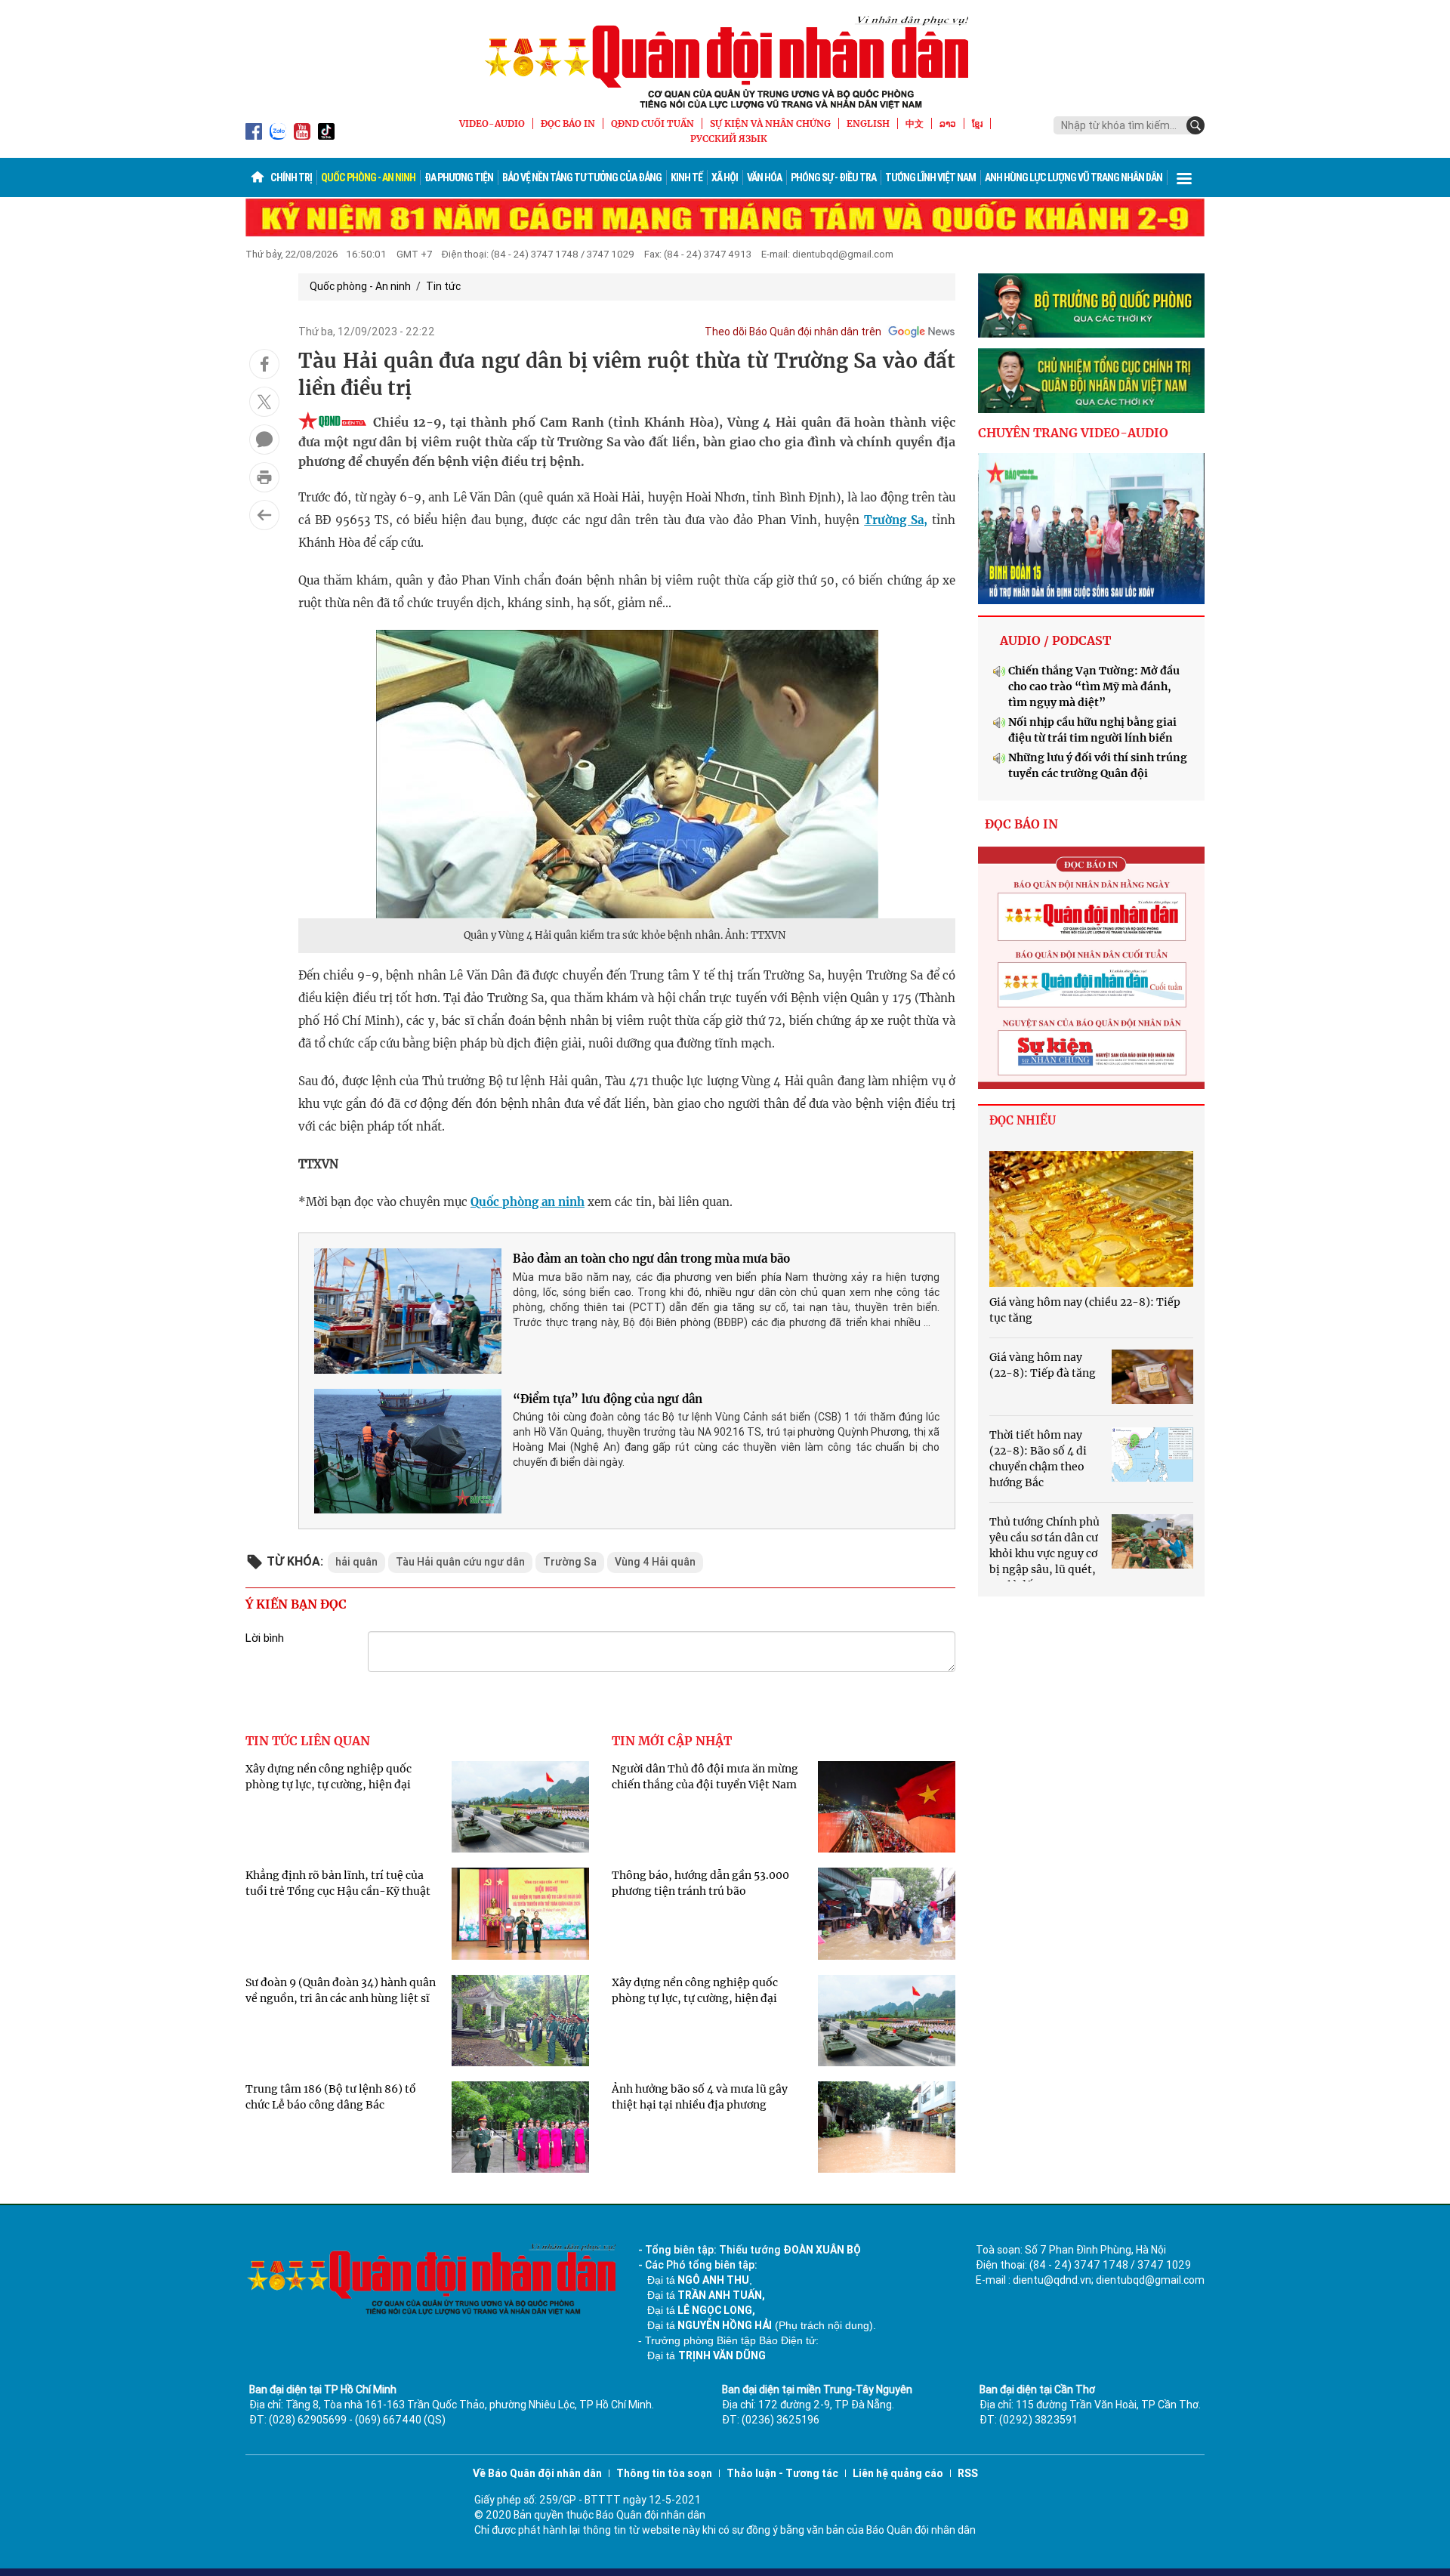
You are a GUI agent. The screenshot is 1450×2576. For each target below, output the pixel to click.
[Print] (264, 477)
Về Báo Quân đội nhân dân (537, 2473)
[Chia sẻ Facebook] (264, 364)
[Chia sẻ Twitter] (264, 402)
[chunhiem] (1091, 381)
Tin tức (443, 286)
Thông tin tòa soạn (664, 2473)
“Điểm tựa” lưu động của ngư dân (608, 1399)
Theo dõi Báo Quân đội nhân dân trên (793, 332)
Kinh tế (686, 177)
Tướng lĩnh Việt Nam (930, 177)
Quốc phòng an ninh (528, 1202)
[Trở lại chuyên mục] (264, 515)
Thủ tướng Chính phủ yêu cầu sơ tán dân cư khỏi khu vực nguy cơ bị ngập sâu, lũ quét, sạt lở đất (1044, 1553)
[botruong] (1091, 306)
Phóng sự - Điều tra (833, 177)
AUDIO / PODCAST (1055, 640)
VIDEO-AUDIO (492, 123)
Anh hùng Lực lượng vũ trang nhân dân (1074, 177)
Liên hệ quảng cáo (898, 2473)
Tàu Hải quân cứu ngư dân (460, 1562)
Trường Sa (570, 1562)
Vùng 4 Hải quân (655, 1562)
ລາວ (948, 123)
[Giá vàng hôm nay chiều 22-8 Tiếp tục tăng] (1091, 1219)
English (868, 123)
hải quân (356, 1562)
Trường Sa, (896, 520)
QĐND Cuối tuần (652, 123)
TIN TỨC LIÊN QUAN (308, 1741)
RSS (968, 2473)
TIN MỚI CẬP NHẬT (672, 1741)
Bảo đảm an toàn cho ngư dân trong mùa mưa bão (651, 1259)
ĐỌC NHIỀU (1023, 1120)
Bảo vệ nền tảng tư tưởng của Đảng (582, 177)
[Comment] (264, 440)
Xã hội (725, 177)
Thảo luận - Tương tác (782, 2473)
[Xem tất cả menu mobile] (1184, 177)
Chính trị (291, 177)
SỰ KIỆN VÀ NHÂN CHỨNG (770, 123)
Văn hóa (764, 177)
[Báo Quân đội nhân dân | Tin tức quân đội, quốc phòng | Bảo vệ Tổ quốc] (725, 62)
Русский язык (729, 139)
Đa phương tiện (459, 177)
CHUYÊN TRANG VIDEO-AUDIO (1073, 433)
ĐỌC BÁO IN (568, 123)
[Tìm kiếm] (1195, 125)
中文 (915, 123)
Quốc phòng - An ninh (368, 177)
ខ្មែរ (977, 123)
